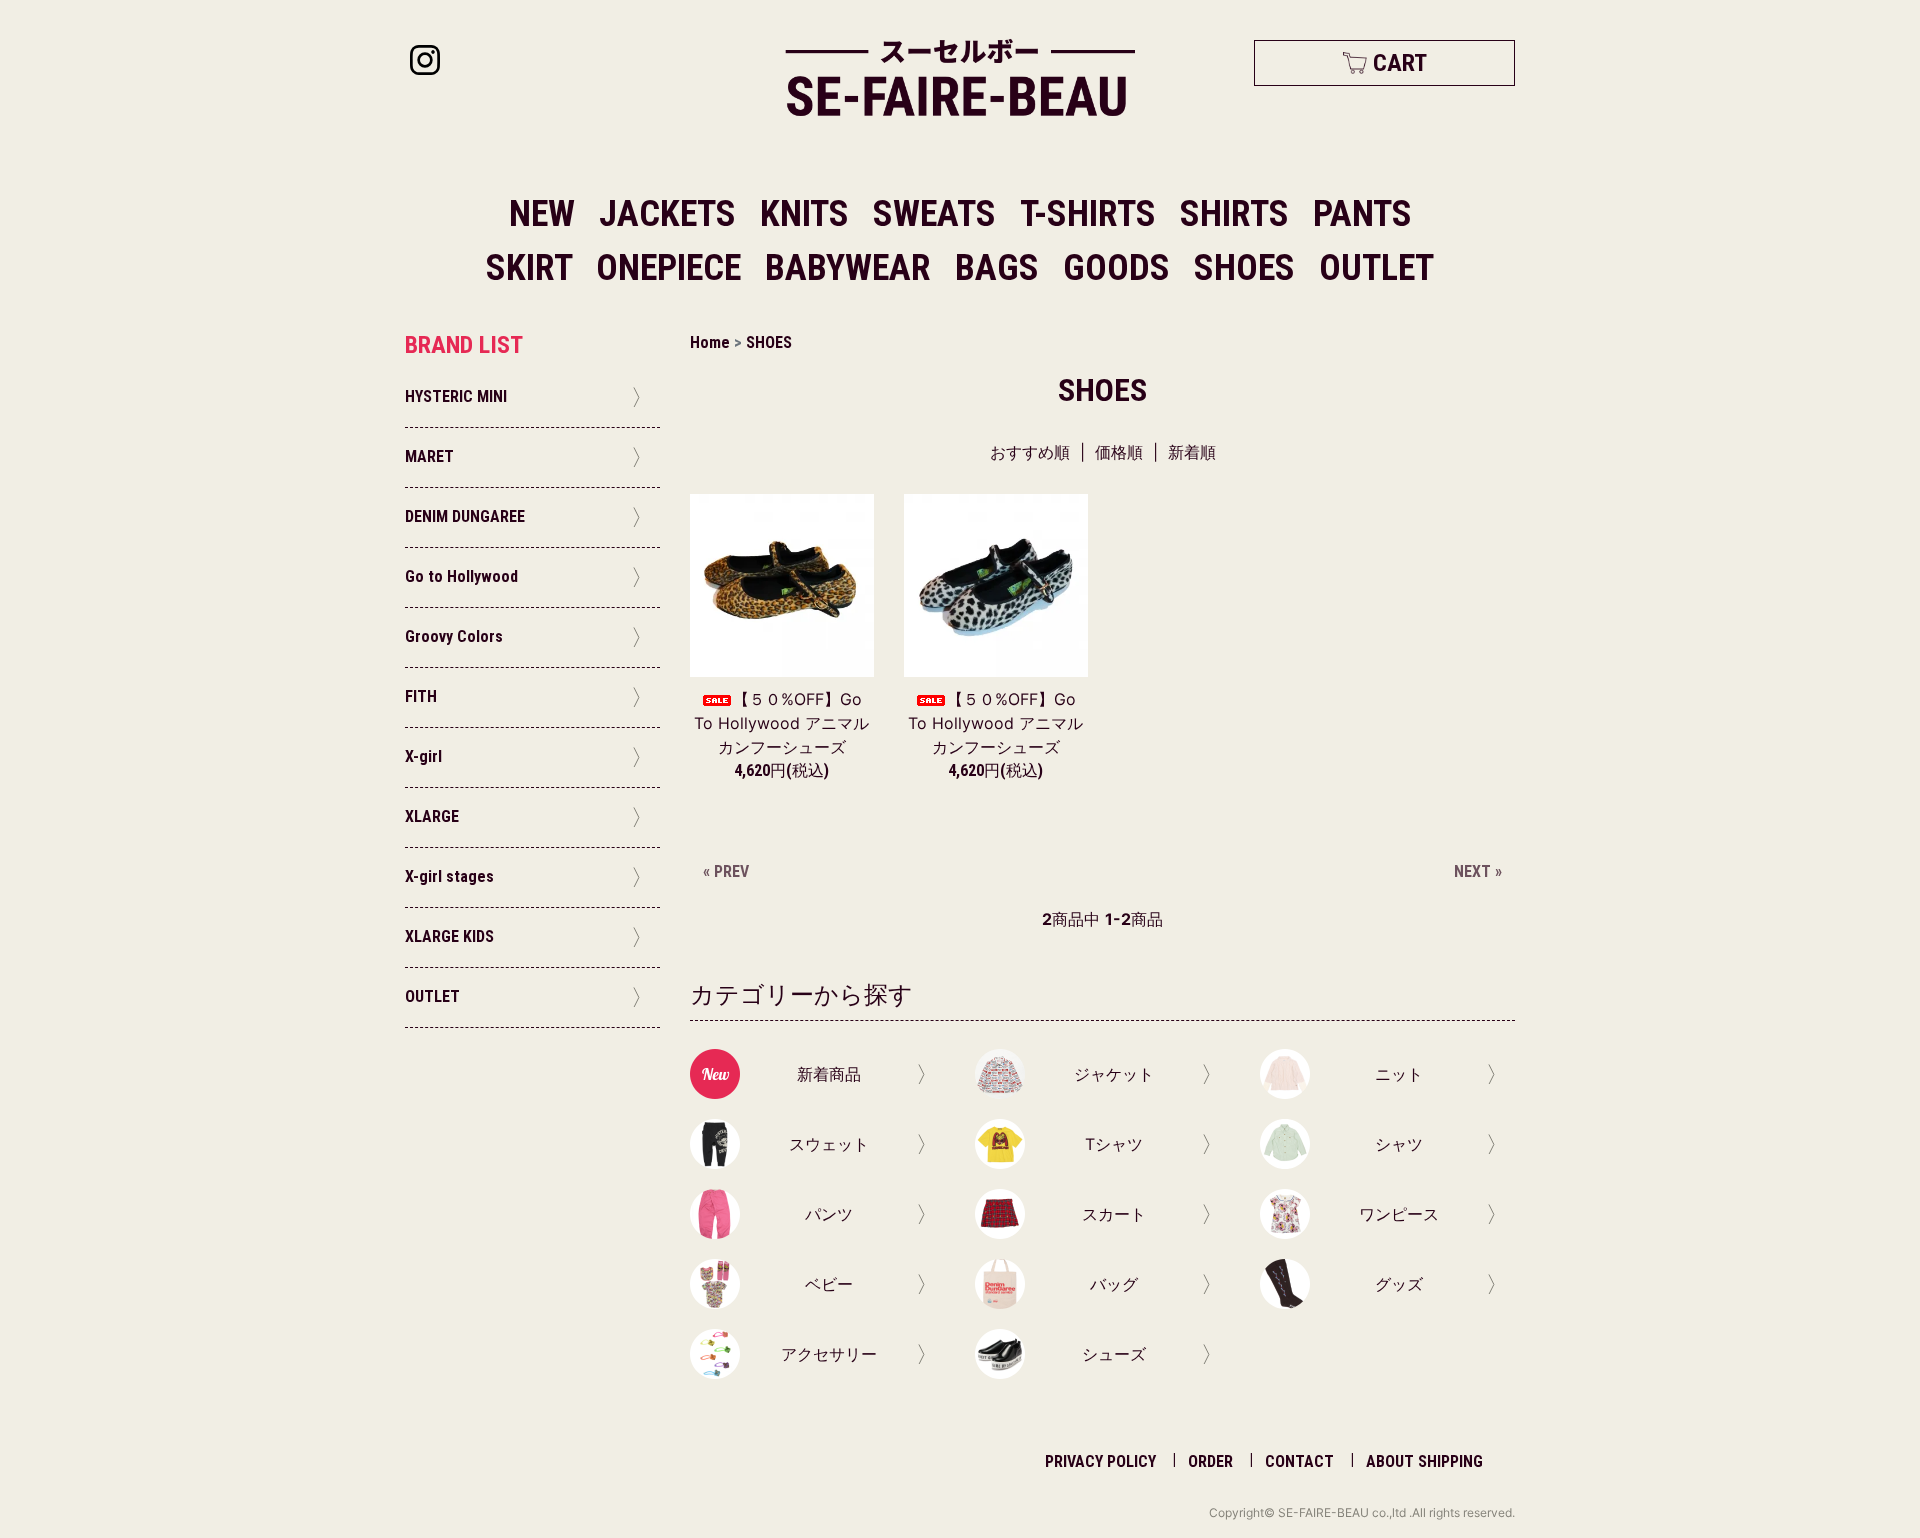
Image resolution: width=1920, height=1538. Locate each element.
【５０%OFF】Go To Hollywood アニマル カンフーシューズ (781, 723)
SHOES (1248, 268)
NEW (542, 214)
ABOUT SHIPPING (1424, 1461)
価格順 (1119, 452)
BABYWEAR (852, 268)
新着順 (1192, 452)
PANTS (1362, 214)
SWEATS (938, 214)
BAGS (1001, 268)
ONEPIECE (672, 268)
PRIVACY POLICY (1100, 1461)
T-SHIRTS (1092, 214)
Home (710, 342)
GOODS (1120, 268)
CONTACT (1299, 1461)
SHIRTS (1238, 214)
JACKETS (671, 214)
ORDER (1210, 1461)
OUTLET (1376, 268)
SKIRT (533, 268)
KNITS (808, 214)
